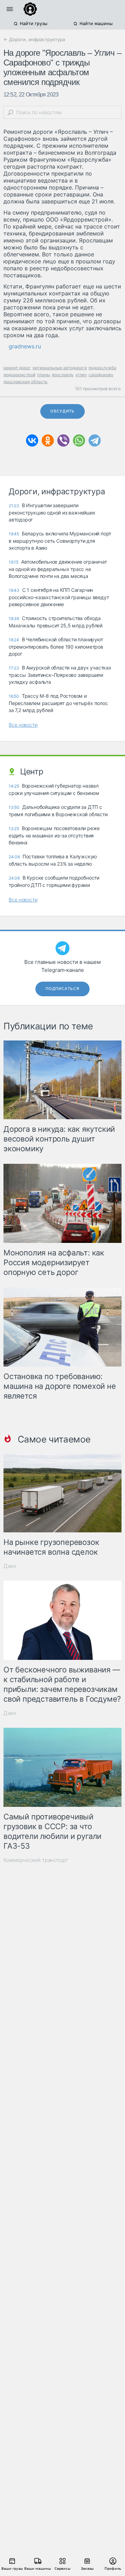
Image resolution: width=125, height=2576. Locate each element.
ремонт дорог (17, 368)
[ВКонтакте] (32, 440)
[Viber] (63, 440)
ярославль (63, 375)
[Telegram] (95, 440)
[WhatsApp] (79, 440)
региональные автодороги (60, 368)
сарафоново (101, 375)
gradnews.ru (25, 346)
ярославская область (26, 382)
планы (44, 375)
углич (81, 375)
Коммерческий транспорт (36, 1860)
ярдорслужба (102, 368)
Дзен (10, 1566)
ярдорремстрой (19, 375)
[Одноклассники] (48, 440)
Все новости (23, 725)
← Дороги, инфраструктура (34, 39)
